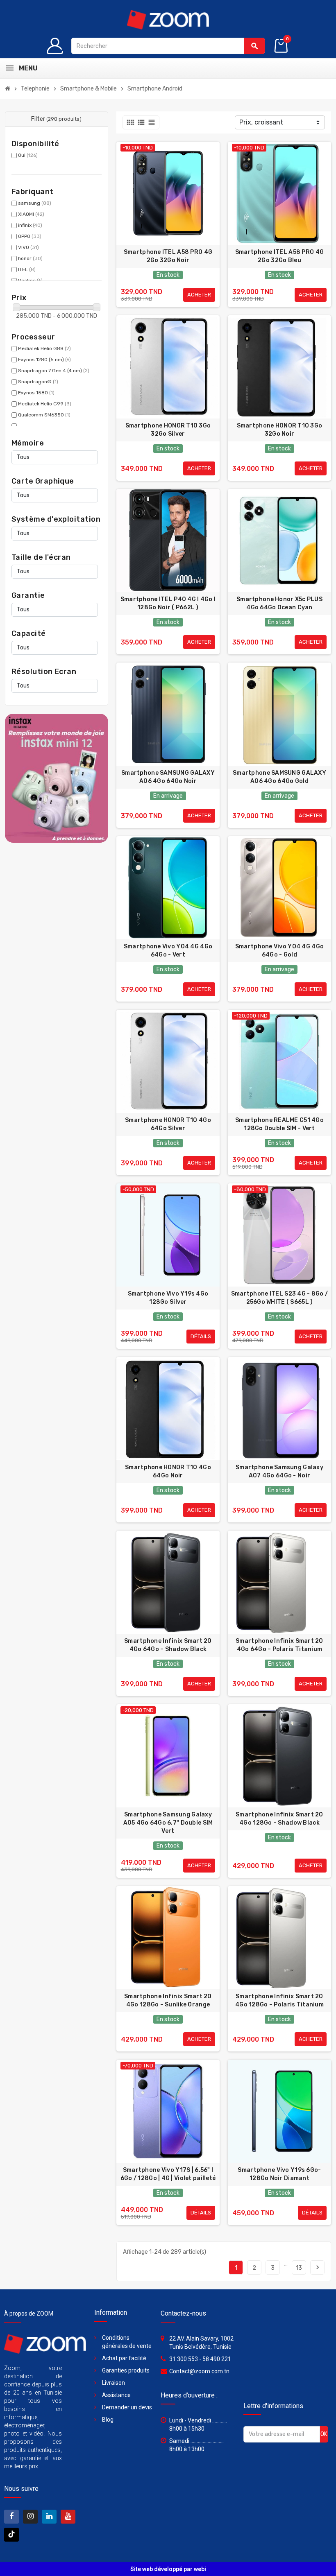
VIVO (28, 247)
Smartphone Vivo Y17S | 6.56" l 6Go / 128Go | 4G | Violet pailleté (168, 2174)
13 (299, 2268)
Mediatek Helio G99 (45, 404)
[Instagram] (30, 2517)
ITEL (27, 269)
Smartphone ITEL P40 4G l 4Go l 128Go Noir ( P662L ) (168, 603)
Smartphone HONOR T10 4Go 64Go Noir (168, 1471)
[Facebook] (11, 2517)
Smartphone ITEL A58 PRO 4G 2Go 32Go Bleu (279, 256)
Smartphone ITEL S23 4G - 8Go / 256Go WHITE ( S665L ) (279, 1298)
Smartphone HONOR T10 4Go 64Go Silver (168, 1124)
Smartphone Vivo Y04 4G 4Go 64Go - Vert (168, 951)
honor (30, 258)
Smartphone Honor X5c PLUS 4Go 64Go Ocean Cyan (279, 603)
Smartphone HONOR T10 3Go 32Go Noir (280, 430)
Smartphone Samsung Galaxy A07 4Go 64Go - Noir (279, 1471)
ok (324, 2434)
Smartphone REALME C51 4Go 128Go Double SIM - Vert (279, 1124)
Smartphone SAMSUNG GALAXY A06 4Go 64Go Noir (168, 777)
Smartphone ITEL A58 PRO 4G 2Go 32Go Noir (168, 256)
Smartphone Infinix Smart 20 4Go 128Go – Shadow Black (279, 1819)
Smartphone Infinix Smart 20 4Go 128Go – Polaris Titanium (279, 2000)
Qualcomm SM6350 (44, 415)
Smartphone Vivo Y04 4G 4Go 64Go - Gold (279, 951)
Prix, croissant (261, 122)
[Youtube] (68, 2517)
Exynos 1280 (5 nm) (44, 360)
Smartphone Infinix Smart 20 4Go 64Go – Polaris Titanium (279, 1645)
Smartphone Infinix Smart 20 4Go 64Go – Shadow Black (168, 1645)
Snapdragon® (38, 382)
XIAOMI (31, 214)
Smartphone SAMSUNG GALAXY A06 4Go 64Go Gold (279, 777)
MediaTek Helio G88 (44, 348)
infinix (30, 225)
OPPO (30, 236)
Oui (28, 155)
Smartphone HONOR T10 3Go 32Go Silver (168, 430)
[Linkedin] (49, 2517)
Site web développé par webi (168, 2569)
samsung (35, 203)
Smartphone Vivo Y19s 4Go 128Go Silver (168, 1298)
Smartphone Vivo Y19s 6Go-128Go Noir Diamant (279, 2174)
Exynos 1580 (36, 393)
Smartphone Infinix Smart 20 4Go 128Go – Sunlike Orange (168, 2000)
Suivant (318, 2267)
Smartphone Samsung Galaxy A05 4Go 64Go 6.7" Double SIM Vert (168, 1823)
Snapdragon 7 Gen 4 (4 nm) (54, 371)
